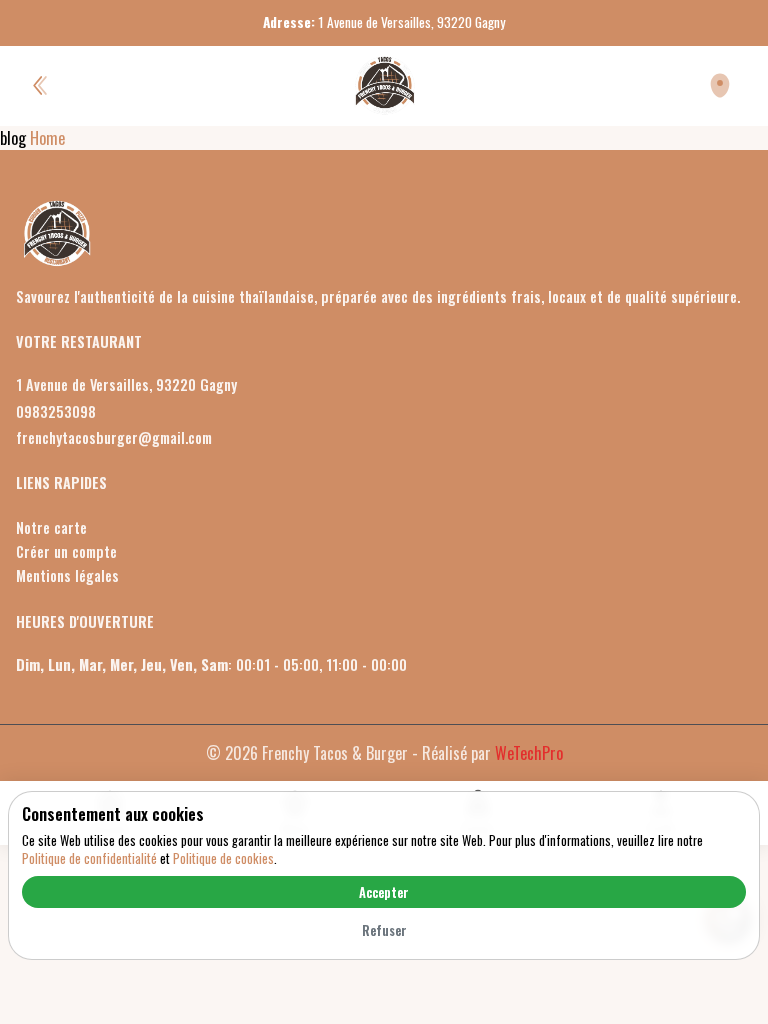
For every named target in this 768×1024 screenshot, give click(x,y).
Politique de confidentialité (89, 858)
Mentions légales (67, 575)
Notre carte (51, 527)
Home (47, 138)
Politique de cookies (223, 858)
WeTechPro (529, 753)
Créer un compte (66, 551)
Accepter (384, 892)
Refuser (384, 930)
